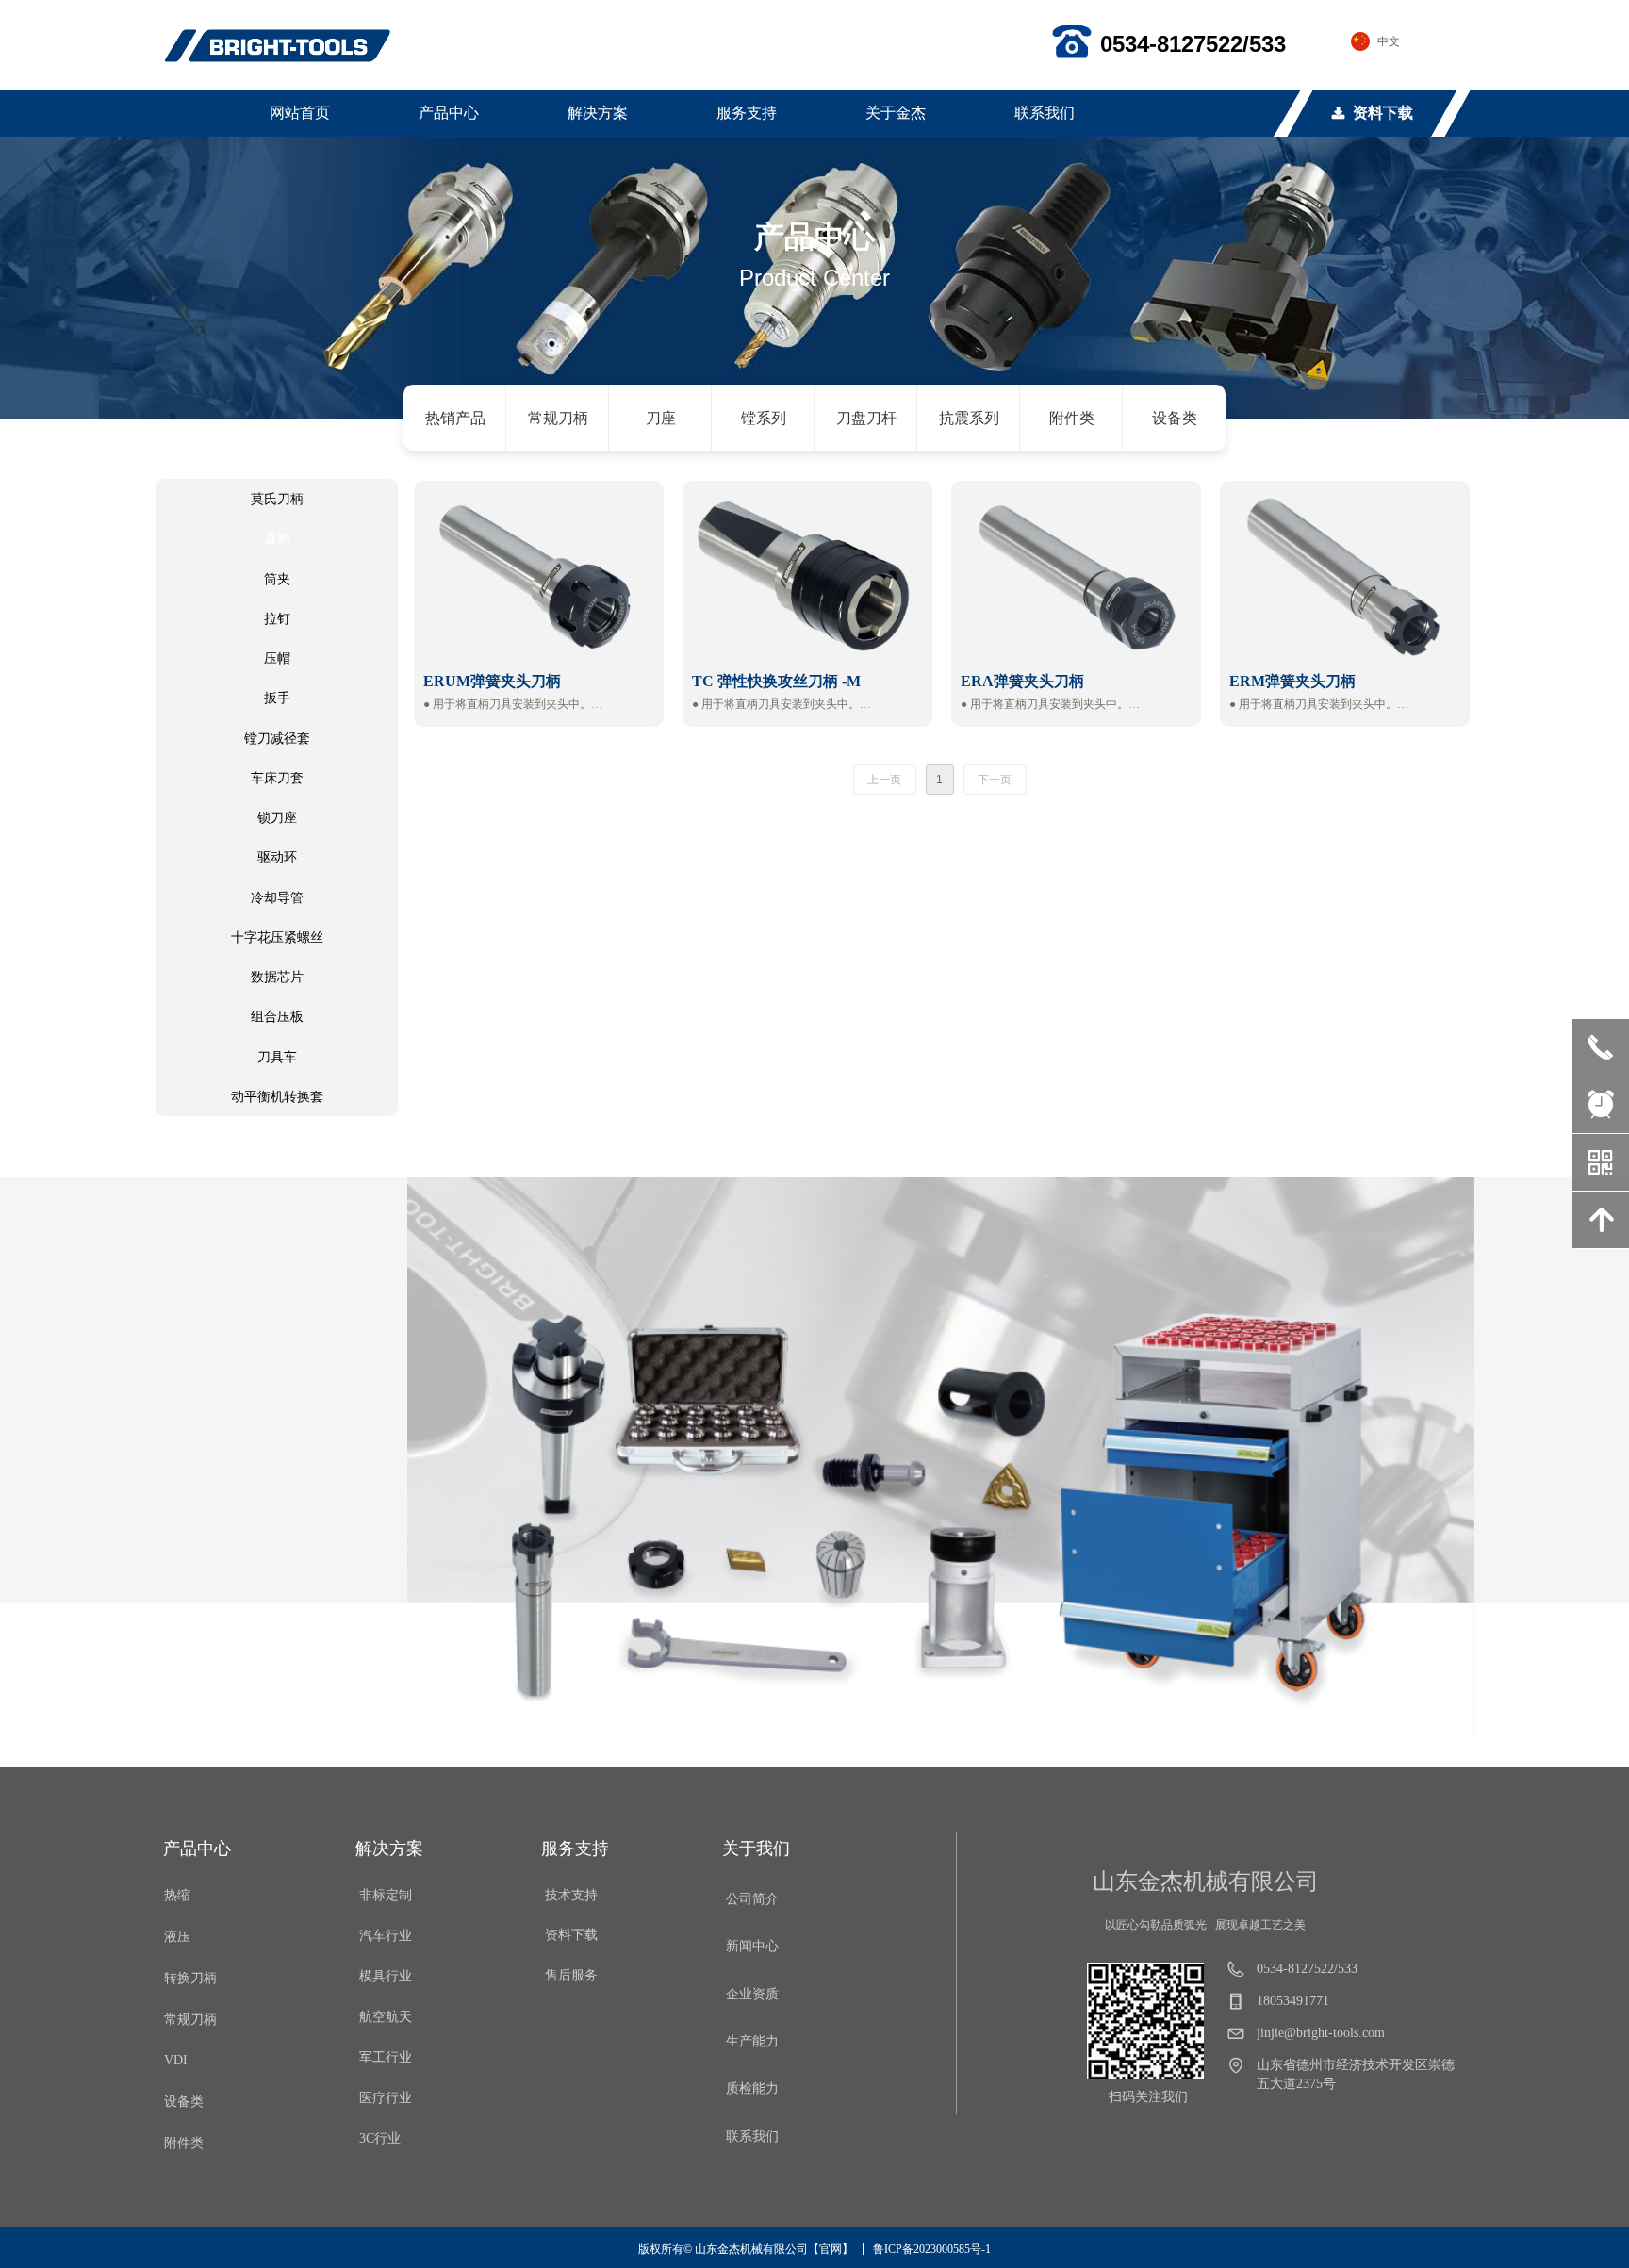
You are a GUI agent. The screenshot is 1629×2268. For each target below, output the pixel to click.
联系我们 (1045, 113)
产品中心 (449, 113)
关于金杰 (896, 113)
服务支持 (747, 113)
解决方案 (598, 113)
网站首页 (300, 113)
